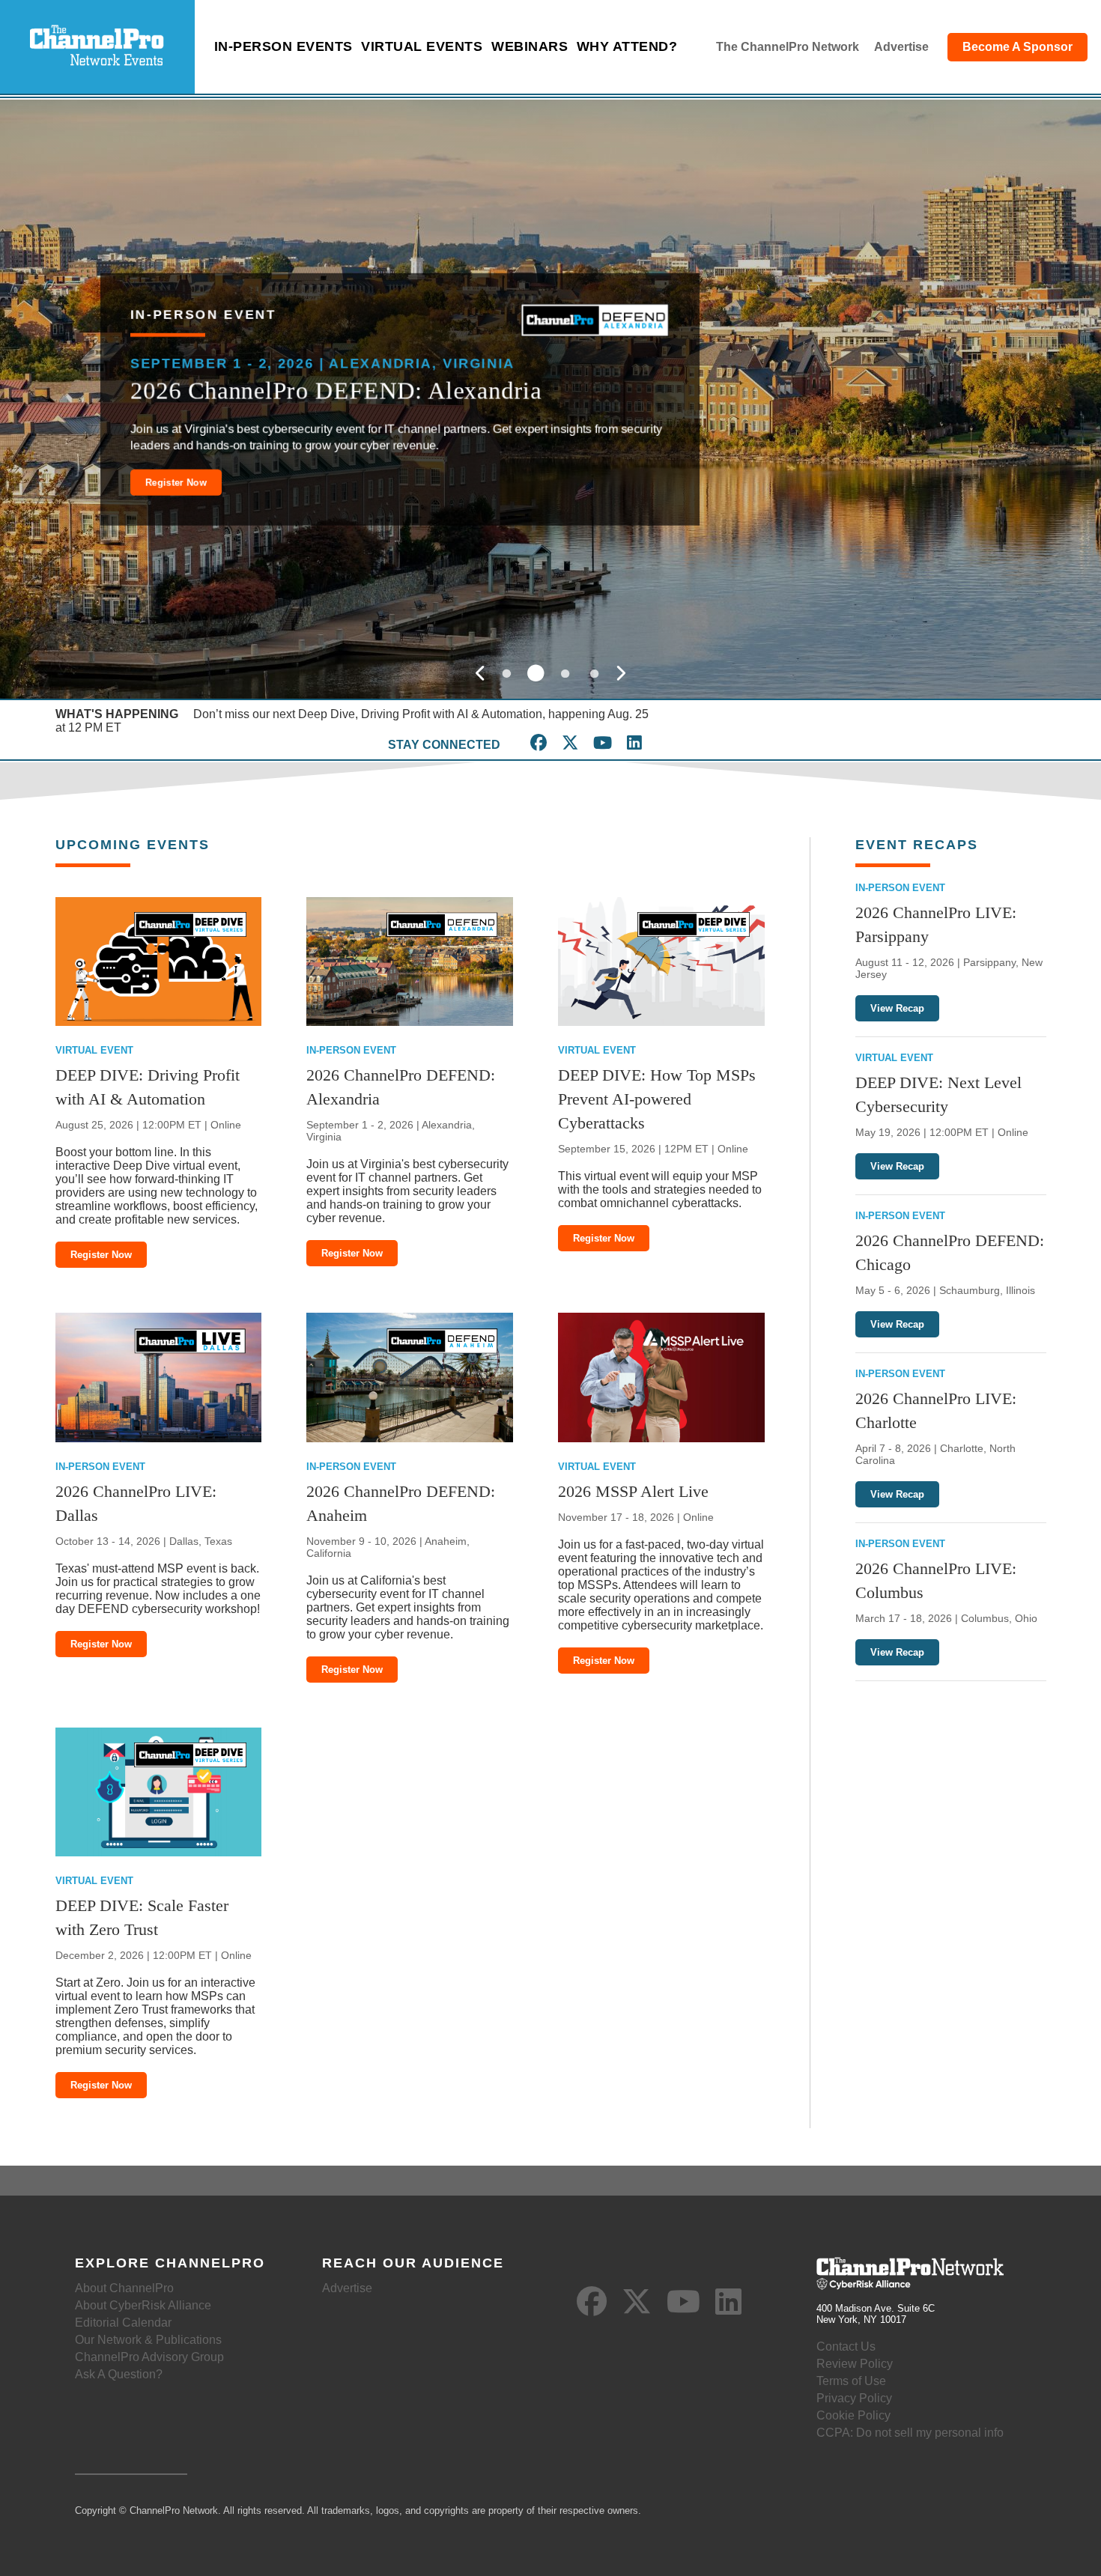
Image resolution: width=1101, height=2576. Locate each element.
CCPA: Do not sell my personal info (910, 2433)
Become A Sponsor (1017, 47)
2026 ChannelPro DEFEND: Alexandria (336, 390)
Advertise (901, 47)
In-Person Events (283, 46)
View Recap (897, 1008)
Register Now (176, 482)
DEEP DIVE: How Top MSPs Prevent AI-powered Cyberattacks (657, 1099)
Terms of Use (851, 2381)
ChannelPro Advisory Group (149, 2357)
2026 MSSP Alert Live (633, 1491)
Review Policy (855, 2364)
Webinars (530, 46)
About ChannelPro (124, 2288)
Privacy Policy (854, 2398)
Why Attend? (627, 46)
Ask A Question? (119, 2374)
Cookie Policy (853, 2415)
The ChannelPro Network (788, 47)
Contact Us (846, 2346)
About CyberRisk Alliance (143, 2305)
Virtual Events (422, 46)
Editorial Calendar (123, 2323)
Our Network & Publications (148, 2340)
